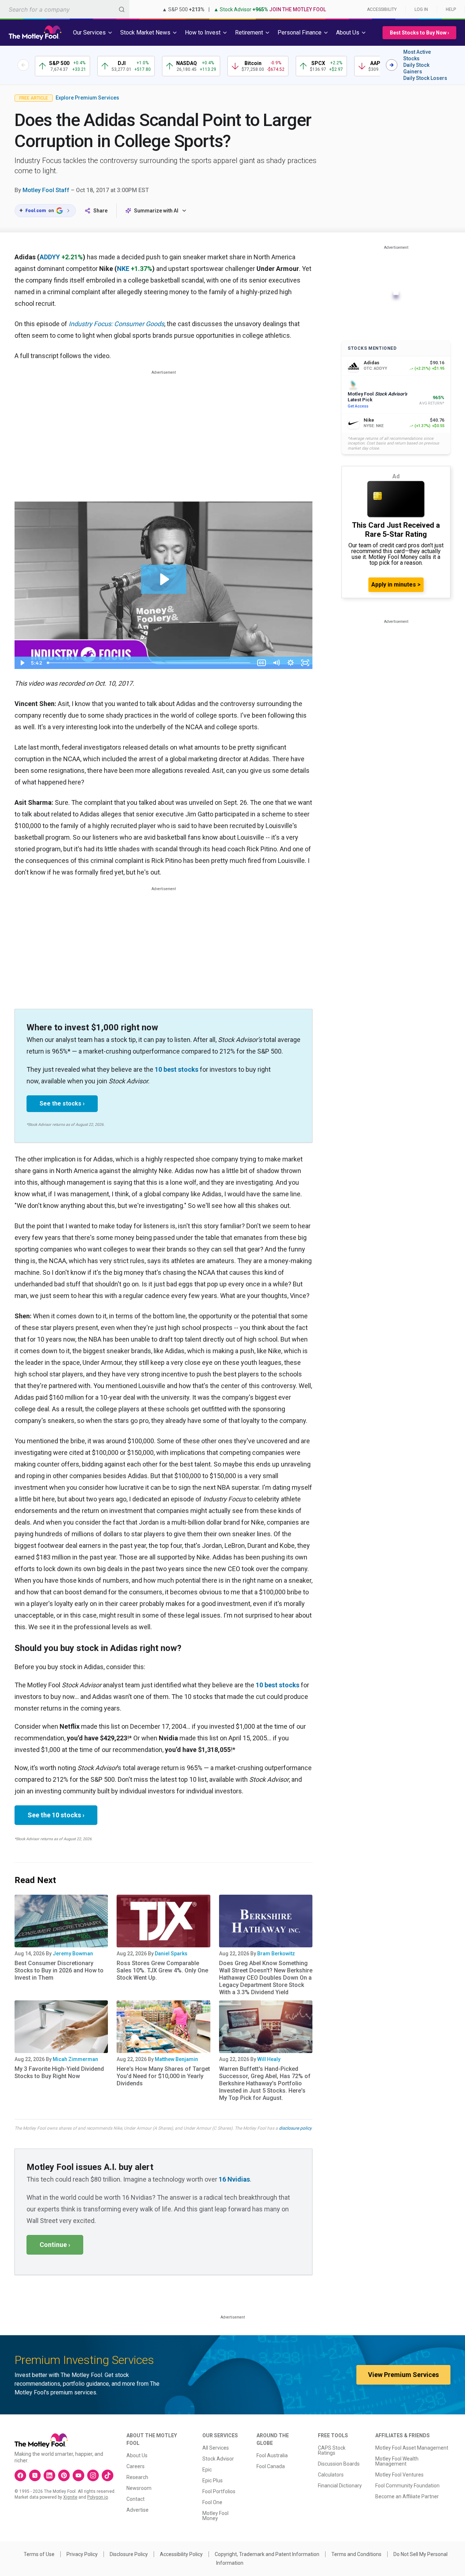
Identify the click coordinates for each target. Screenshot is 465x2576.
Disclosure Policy (129, 2554)
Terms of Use (39, 2554)
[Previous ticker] (23, 65)
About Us (137, 2455)
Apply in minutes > (396, 585)
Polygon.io (98, 2497)
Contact (136, 2499)
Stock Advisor (218, 2459)
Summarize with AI (156, 211)
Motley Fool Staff (46, 190)
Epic (207, 2470)
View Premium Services (403, 2375)
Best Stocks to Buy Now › (419, 33)
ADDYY (50, 257)
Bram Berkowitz (276, 1954)
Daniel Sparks (171, 1954)
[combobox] (65, 9)
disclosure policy (295, 2128)
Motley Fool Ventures (399, 2475)
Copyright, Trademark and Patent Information (267, 2554)
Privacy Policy (82, 2554)
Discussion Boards (339, 2464)
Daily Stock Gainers (416, 68)
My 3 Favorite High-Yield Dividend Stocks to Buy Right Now (59, 2072)
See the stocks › (62, 1104)
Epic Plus (213, 2480)
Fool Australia (272, 2455)
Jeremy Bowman (73, 1954)
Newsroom (139, 2488)
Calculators (331, 2475)
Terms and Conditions (356, 2554)
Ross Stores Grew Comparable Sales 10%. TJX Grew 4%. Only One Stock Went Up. (162, 1970)
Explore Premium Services (87, 98)
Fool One (212, 2502)
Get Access (358, 406)
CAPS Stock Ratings (332, 2450)
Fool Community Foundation (407, 2486)
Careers (136, 2466)
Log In (421, 9)
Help (451, 9)
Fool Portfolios (219, 2491)
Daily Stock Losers (425, 78)
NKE (123, 269)
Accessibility (382, 9)
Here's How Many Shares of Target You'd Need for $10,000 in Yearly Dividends (163, 2076)
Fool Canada (271, 2466)
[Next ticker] (392, 65)
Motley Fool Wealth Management (397, 2461)
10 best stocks (177, 1069)
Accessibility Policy (181, 2554)
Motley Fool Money (215, 2516)
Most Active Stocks (417, 55)
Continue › (55, 2245)
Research (137, 2477)
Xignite (70, 2497)
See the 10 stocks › (56, 1815)
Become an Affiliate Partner (407, 2496)
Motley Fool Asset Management (412, 2448)
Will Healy (269, 2059)
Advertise (138, 2510)
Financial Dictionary (340, 2486)
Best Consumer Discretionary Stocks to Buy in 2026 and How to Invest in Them (59, 1970)
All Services (216, 2448)
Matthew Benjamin (176, 2059)
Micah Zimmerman (75, 2059)
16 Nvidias (234, 2179)
